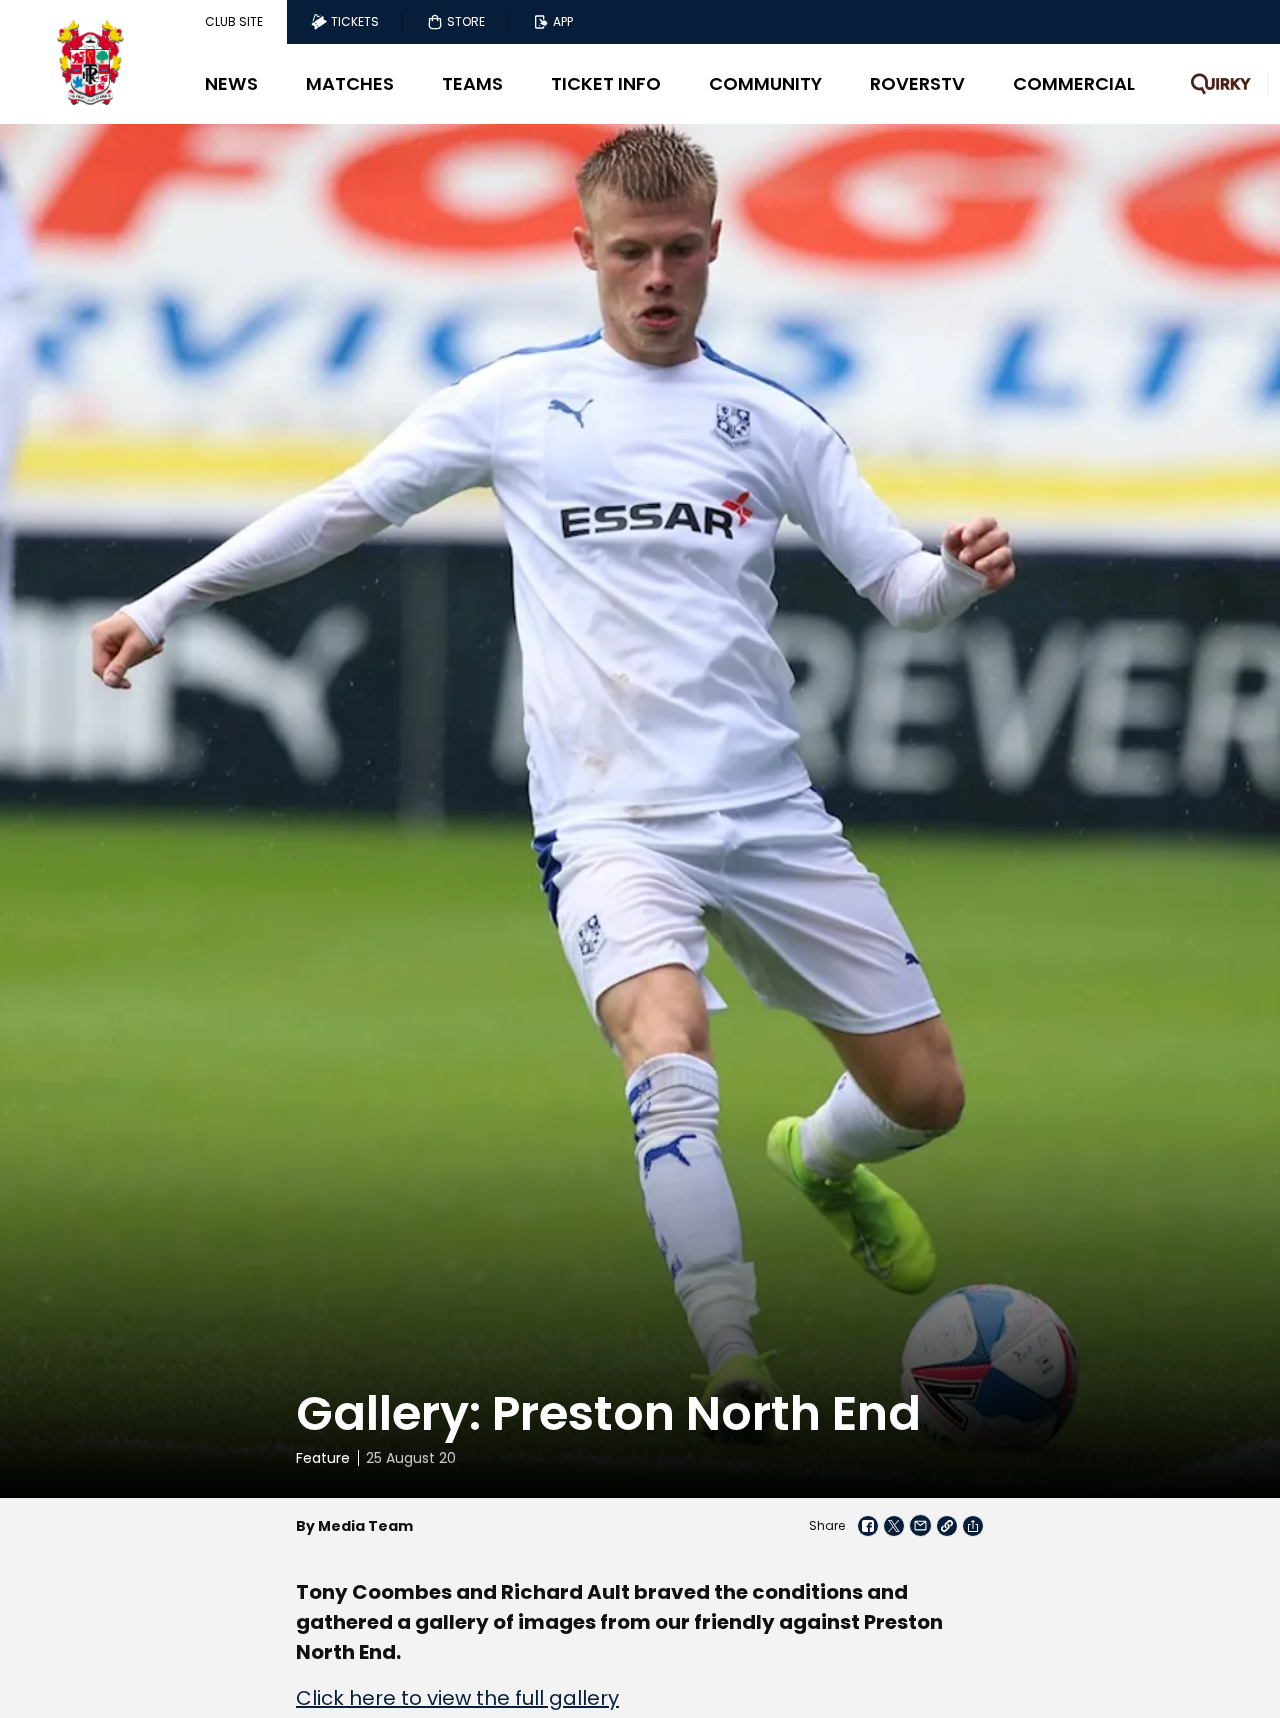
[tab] (234, 22)
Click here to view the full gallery (457, 1698)
